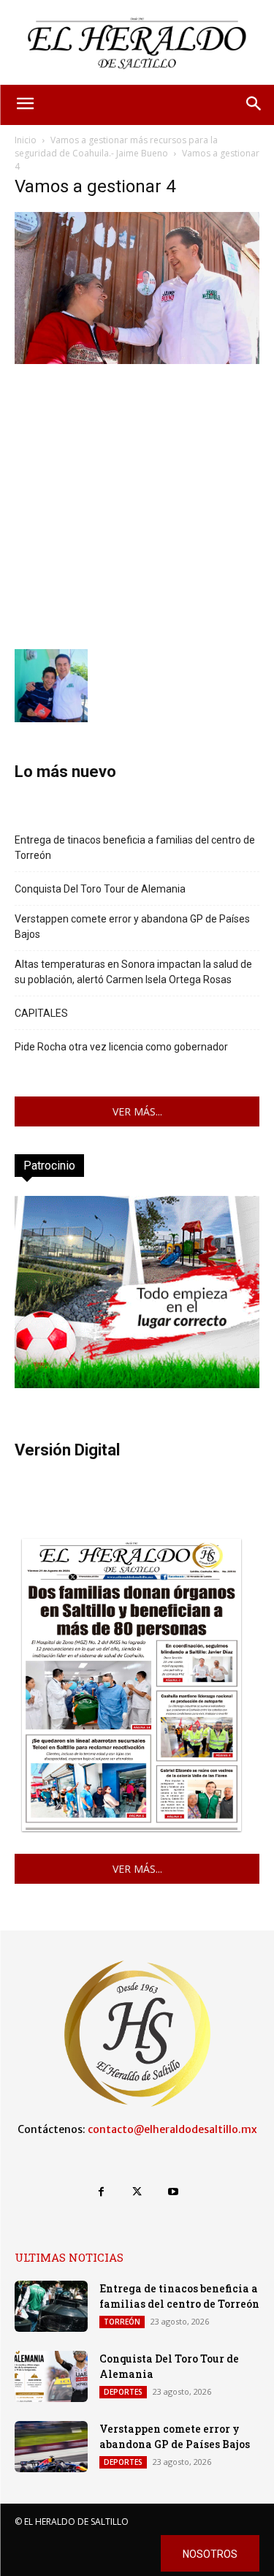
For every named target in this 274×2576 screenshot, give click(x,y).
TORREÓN (122, 2322)
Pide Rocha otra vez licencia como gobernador (121, 1047)
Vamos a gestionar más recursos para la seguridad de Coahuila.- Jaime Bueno (116, 147)
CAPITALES (41, 1013)
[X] (137, 2192)
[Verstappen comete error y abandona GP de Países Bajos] (51, 2447)
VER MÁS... (137, 1111)
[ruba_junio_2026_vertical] (137, 1384)
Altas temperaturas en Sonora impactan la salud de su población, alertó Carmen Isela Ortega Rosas (133, 972)
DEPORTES (123, 2392)
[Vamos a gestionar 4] (137, 360)
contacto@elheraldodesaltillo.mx (172, 2129)
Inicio (26, 140)
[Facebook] (101, 2192)
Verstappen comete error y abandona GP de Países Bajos (132, 927)
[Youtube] (173, 2192)
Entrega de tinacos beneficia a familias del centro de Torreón (135, 848)
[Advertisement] (137, 505)
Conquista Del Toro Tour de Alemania (100, 889)
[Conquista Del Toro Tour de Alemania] (51, 2376)
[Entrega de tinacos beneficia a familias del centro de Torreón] (51, 2306)
